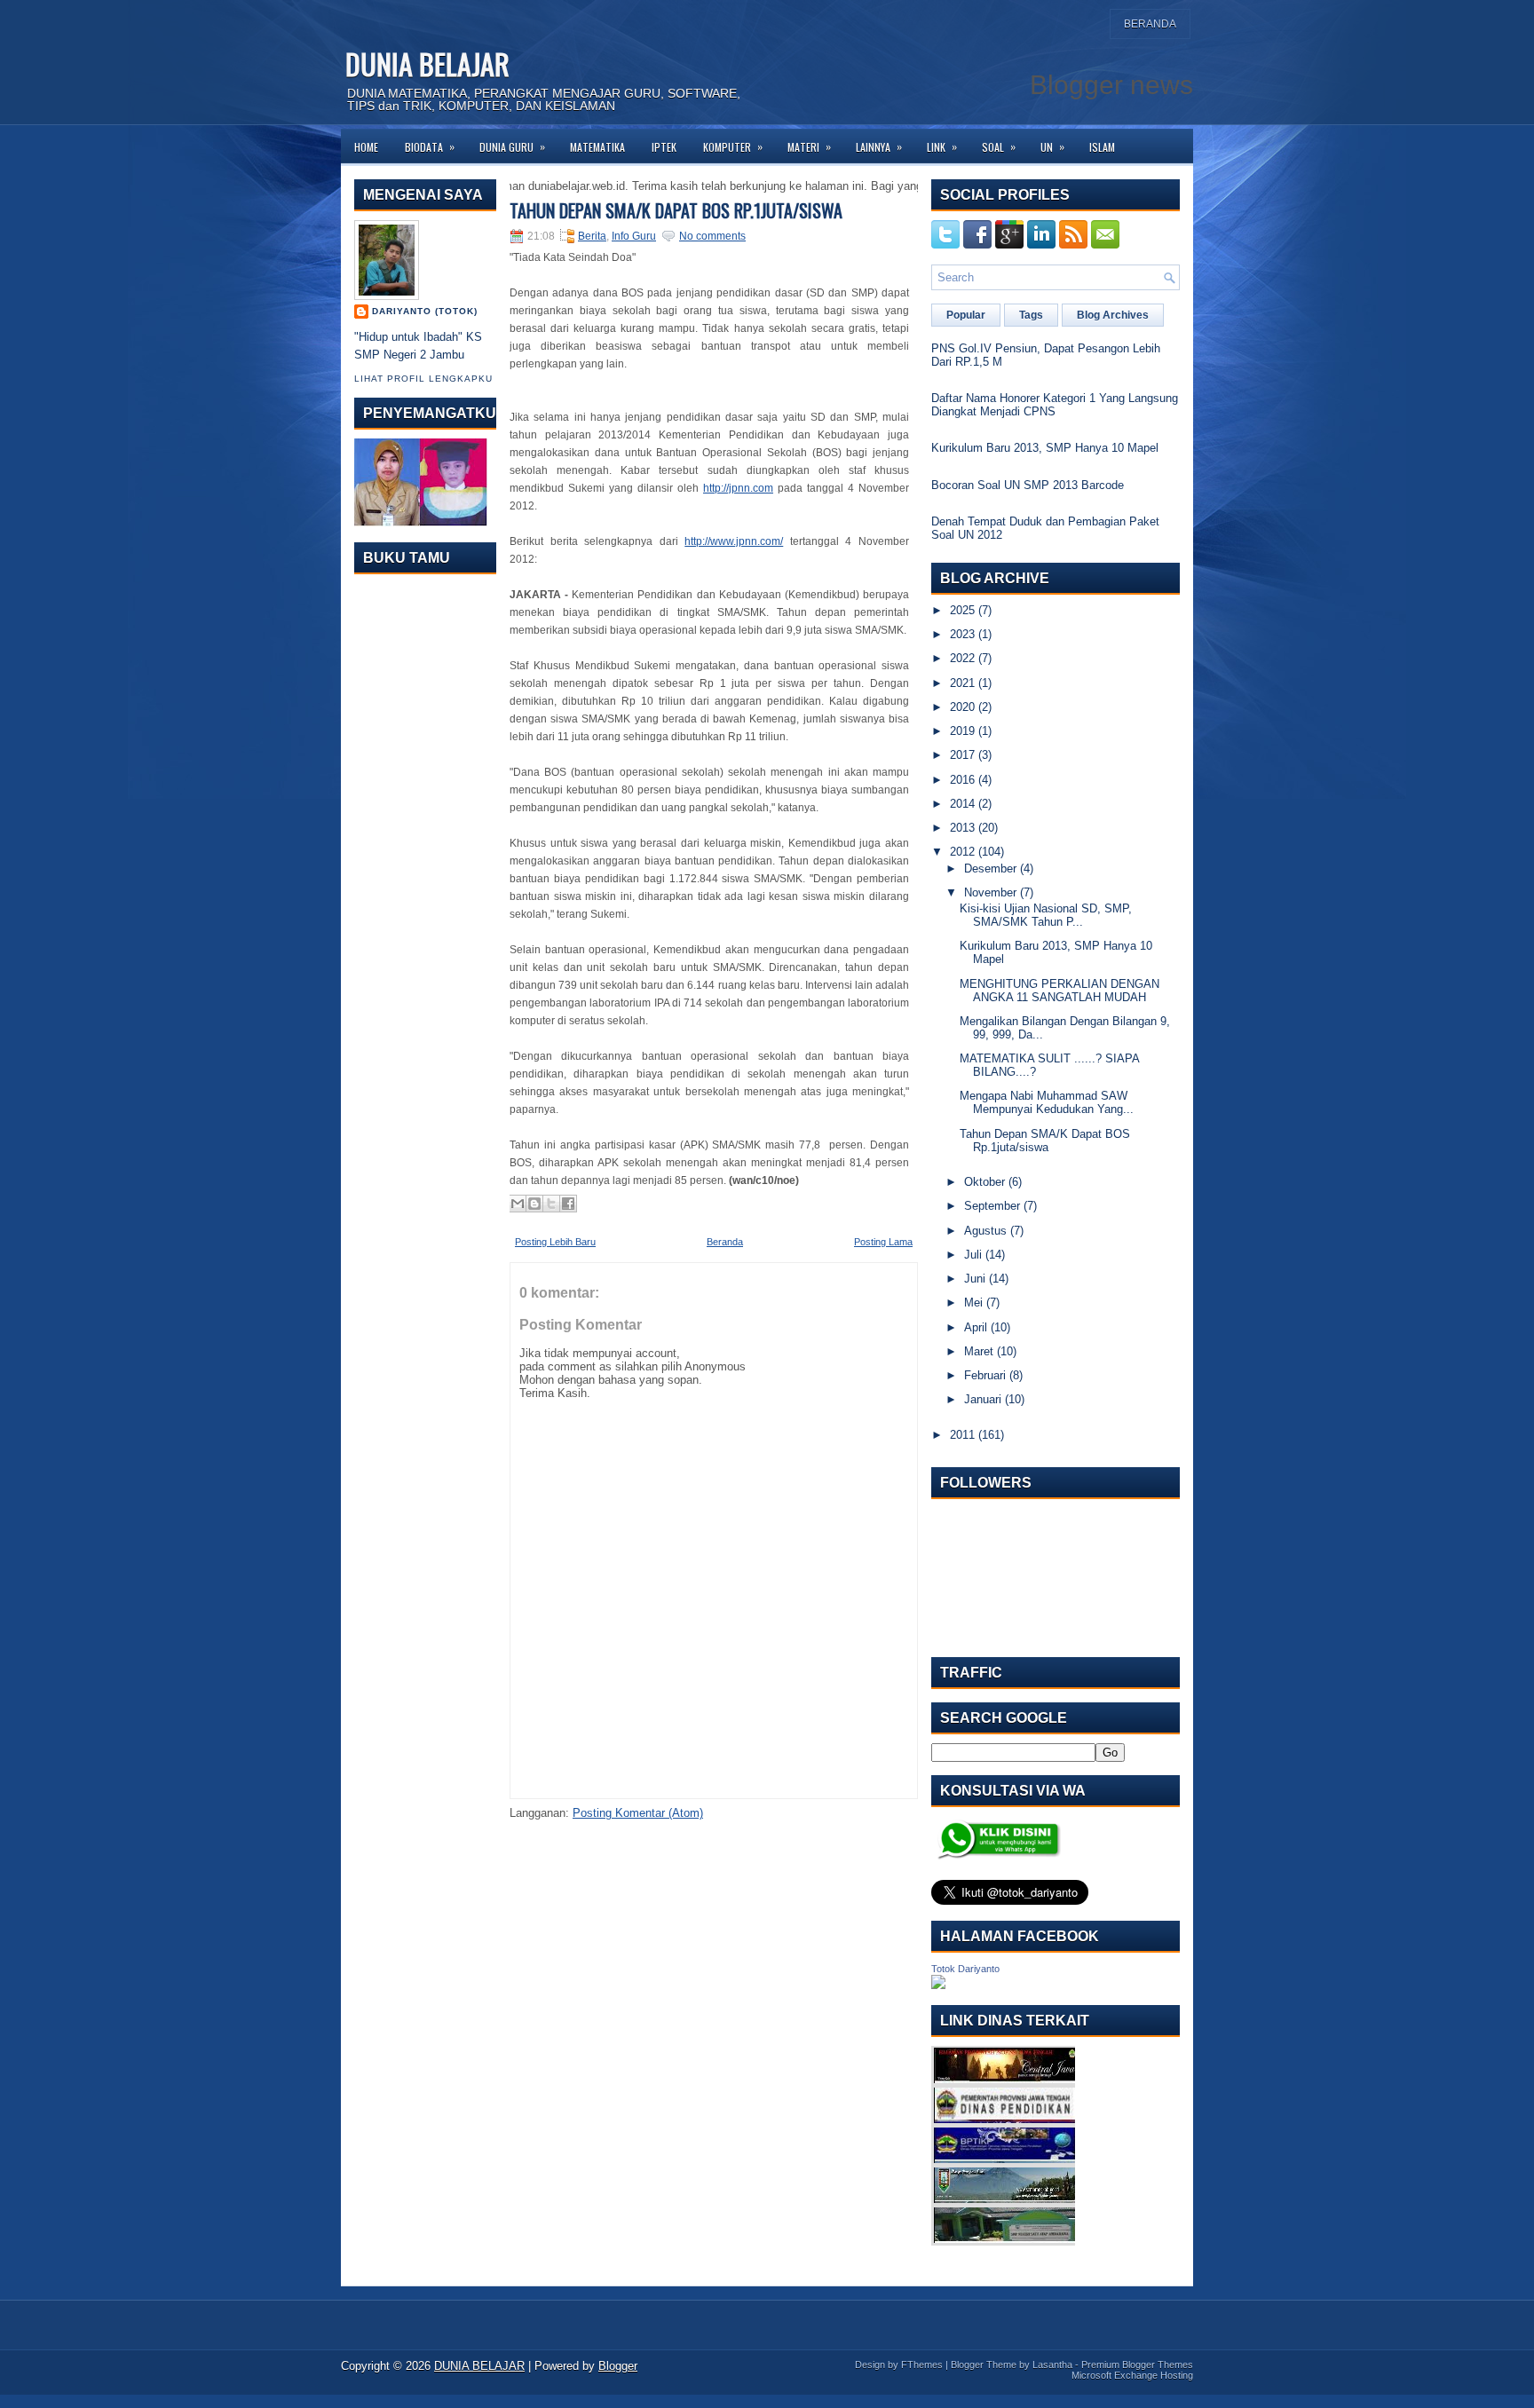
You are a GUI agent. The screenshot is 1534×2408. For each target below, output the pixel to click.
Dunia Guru (512, 146)
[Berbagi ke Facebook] (568, 1204)
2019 (962, 731)
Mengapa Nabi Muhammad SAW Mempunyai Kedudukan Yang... (1047, 1102)
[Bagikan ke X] (551, 1204)
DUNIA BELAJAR (427, 63)
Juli (973, 1255)
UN (1052, 146)
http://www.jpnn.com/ (734, 541)
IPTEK (664, 147)
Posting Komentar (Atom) (638, 1813)
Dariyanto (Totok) (425, 311)
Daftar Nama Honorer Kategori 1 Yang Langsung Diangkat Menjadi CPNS (1055, 405)
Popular (966, 315)
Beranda (1150, 24)
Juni (975, 1279)
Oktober (984, 1182)
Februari (985, 1375)
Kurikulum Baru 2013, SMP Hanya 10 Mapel (1045, 448)
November (990, 892)
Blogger (618, 2366)
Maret (979, 1351)
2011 (962, 1435)
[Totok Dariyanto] (938, 1985)
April (976, 1327)
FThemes (922, 2365)
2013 (962, 828)
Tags (1031, 315)
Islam (1102, 147)
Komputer (733, 146)
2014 (962, 804)
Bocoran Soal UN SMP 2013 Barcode (1028, 485)
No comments (712, 236)
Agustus (985, 1231)
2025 (962, 610)
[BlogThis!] (534, 1204)
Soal (999, 146)
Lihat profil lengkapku (423, 379)
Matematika (597, 147)
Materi (809, 146)
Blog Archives (1113, 315)
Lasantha (1052, 2365)
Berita (592, 236)
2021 (962, 683)
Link (942, 146)
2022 (962, 658)
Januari (983, 1399)
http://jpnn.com (738, 488)
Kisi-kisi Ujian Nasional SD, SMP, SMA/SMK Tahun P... (1046, 915)
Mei (973, 1303)
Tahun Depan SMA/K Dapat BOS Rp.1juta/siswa (676, 210)
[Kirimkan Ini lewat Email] (518, 1204)
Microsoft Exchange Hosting (1132, 2375)
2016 (962, 780)
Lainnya (879, 146)
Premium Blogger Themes (1137, 2365)
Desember (990, 868)
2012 (962, 852)
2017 (962, 755)
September (992, 1206)
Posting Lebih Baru (555, 1242)
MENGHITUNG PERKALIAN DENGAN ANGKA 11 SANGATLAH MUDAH (1060, 991)
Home (366, 147)
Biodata (430, 146)
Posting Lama (883, 1242)
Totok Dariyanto (965, 1969)
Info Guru (634, 236)
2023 (962, 634)
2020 (962, 707)
